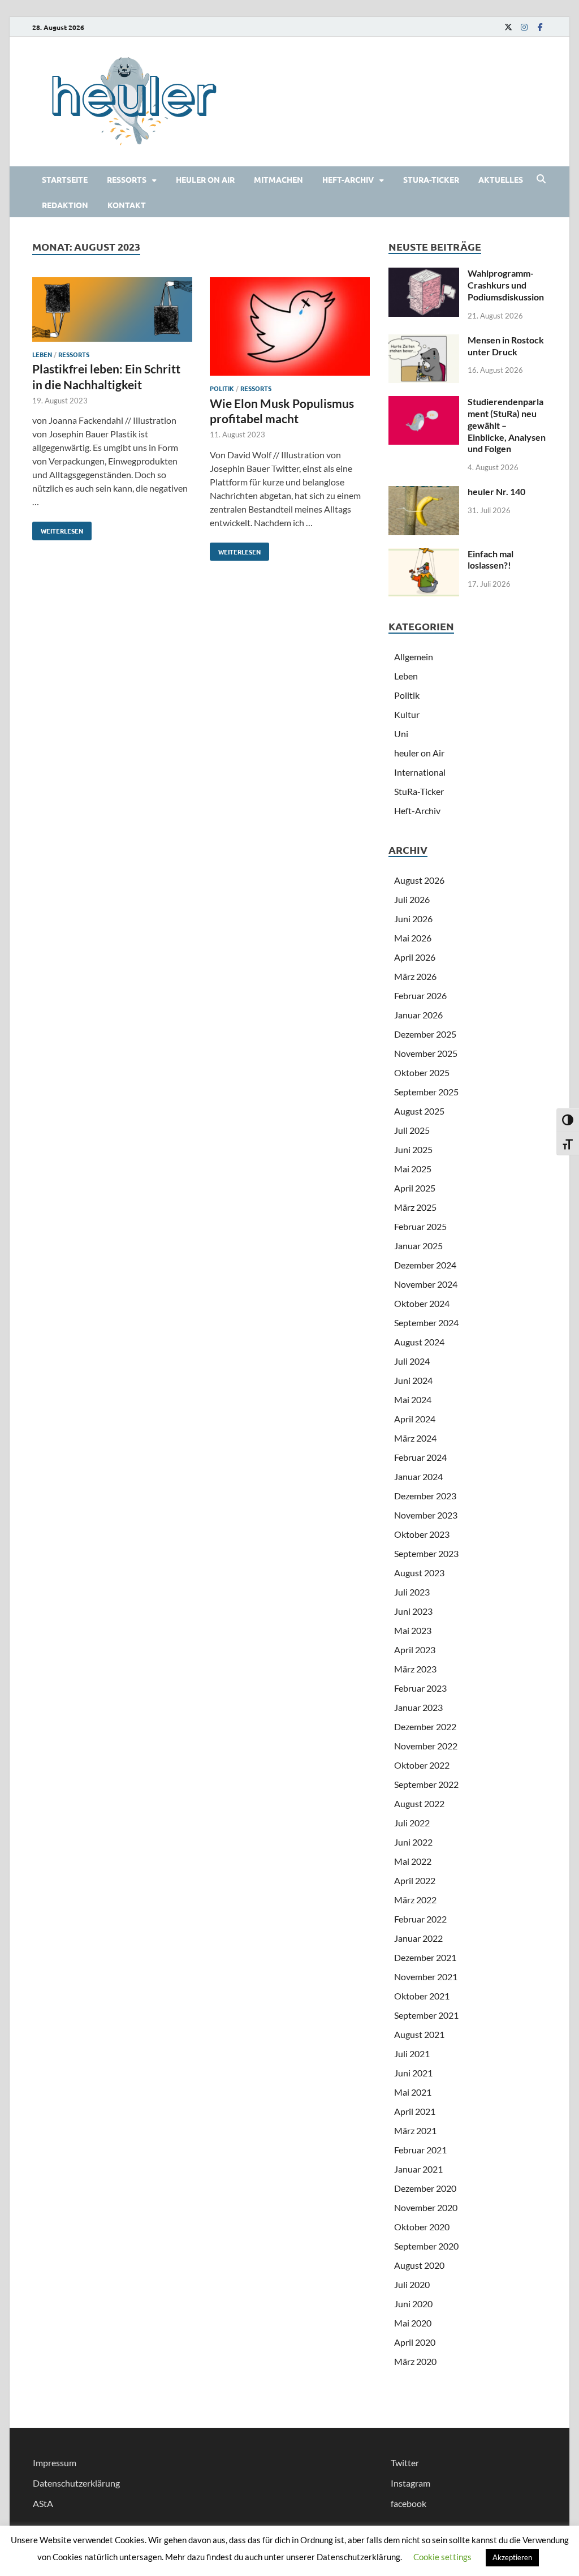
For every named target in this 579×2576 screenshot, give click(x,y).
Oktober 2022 (422, 1765)
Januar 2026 (418, 1015)
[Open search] (541, 179)
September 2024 (426, 1323)
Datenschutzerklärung (76, 2483)
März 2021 (415, 2130)
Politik (222, 388)
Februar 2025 (420, 1226)
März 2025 (415, 1207)
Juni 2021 (413, 2073)
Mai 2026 (413, 938)
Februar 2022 (420, 1919)
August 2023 (419, 1573)
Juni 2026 (413, 919)
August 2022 (419, 1803)
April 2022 (415, 1880)
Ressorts (127, 179)
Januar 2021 (418, 2169)
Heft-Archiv (348, 179)
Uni (401, 734)
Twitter (405, 2463)
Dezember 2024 (425, 1265)
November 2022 (426, 1746)
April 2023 (415, 1650)
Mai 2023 (413, 1630)
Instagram (411, 2483)
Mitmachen (278, 179)
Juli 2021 (412, 2054)
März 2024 (415, 1438)
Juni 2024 (413, 1380)
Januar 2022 (418, 1938)
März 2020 (415, 2361)
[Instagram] (524, 27)
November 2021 (426, 1977)
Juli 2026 (412, 899)
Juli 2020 (412, 2284)
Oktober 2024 (422, 1303)
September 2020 (426, 2246)
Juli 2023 (412, 1592)
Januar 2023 (418, 1707)
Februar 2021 (420, 2150)
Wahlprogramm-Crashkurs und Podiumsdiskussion (506, 285)
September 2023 (426, 1553)
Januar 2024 (418, 1476)
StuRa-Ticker (431, 179)
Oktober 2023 (422, 1534)
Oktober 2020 (422, 2227)
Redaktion (65, 205)
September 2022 (426, 1784)
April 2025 (415, 1188)
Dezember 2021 (425, 1957)
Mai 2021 (413, 2092)
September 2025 (426, 1092)
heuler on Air (205, 179)
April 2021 (415, 2111)
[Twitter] (508, 27)
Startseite (65, 179)
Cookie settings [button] (442, 2557)
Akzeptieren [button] (512, 2557)
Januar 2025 (418, 1246)
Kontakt (127, 205)
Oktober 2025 (422, 1072)
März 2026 (415, 976)
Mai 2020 (413, 2323)
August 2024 (419, 1342)
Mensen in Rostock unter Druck (506, 346)
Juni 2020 (413, 2304)
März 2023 (415, 1669)
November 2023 (426, 1515)
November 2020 (426, 2207)
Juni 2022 (413, 1842)
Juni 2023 (413, 1611)
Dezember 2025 (425, 1034)
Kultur (407, 714)
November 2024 (426, 1284)
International (420, 772)
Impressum (55, 2463)
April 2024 (415, 1419)
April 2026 (415, 957)
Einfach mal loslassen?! (491, 560)
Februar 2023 (420, 1688)
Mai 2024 (413, 1399)
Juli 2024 (412, 1361)
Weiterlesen (58, 528)
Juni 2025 (413, 1149)
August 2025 (419, 1111)
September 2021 (426, 2015)
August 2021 (419, 2034)
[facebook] (540, 27)
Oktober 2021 (422, 1996)
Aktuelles (501, 179)
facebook (409, 2503)
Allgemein (414, 657)
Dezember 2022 (425, 1726)
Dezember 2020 (425, 2188)
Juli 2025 (412, 1130)
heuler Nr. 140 (496, 491)
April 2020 (415, 2342)
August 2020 (419, 2265)
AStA (43, 2503)
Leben (42, 354)
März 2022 (415, 1900)
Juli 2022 (412, 1823)
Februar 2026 (420, 995)
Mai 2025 (413, 1169)
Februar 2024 (420, 1457)
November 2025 (426, 1053)
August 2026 (419, 880)
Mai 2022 (413, 1861)
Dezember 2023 (425, 1496)
